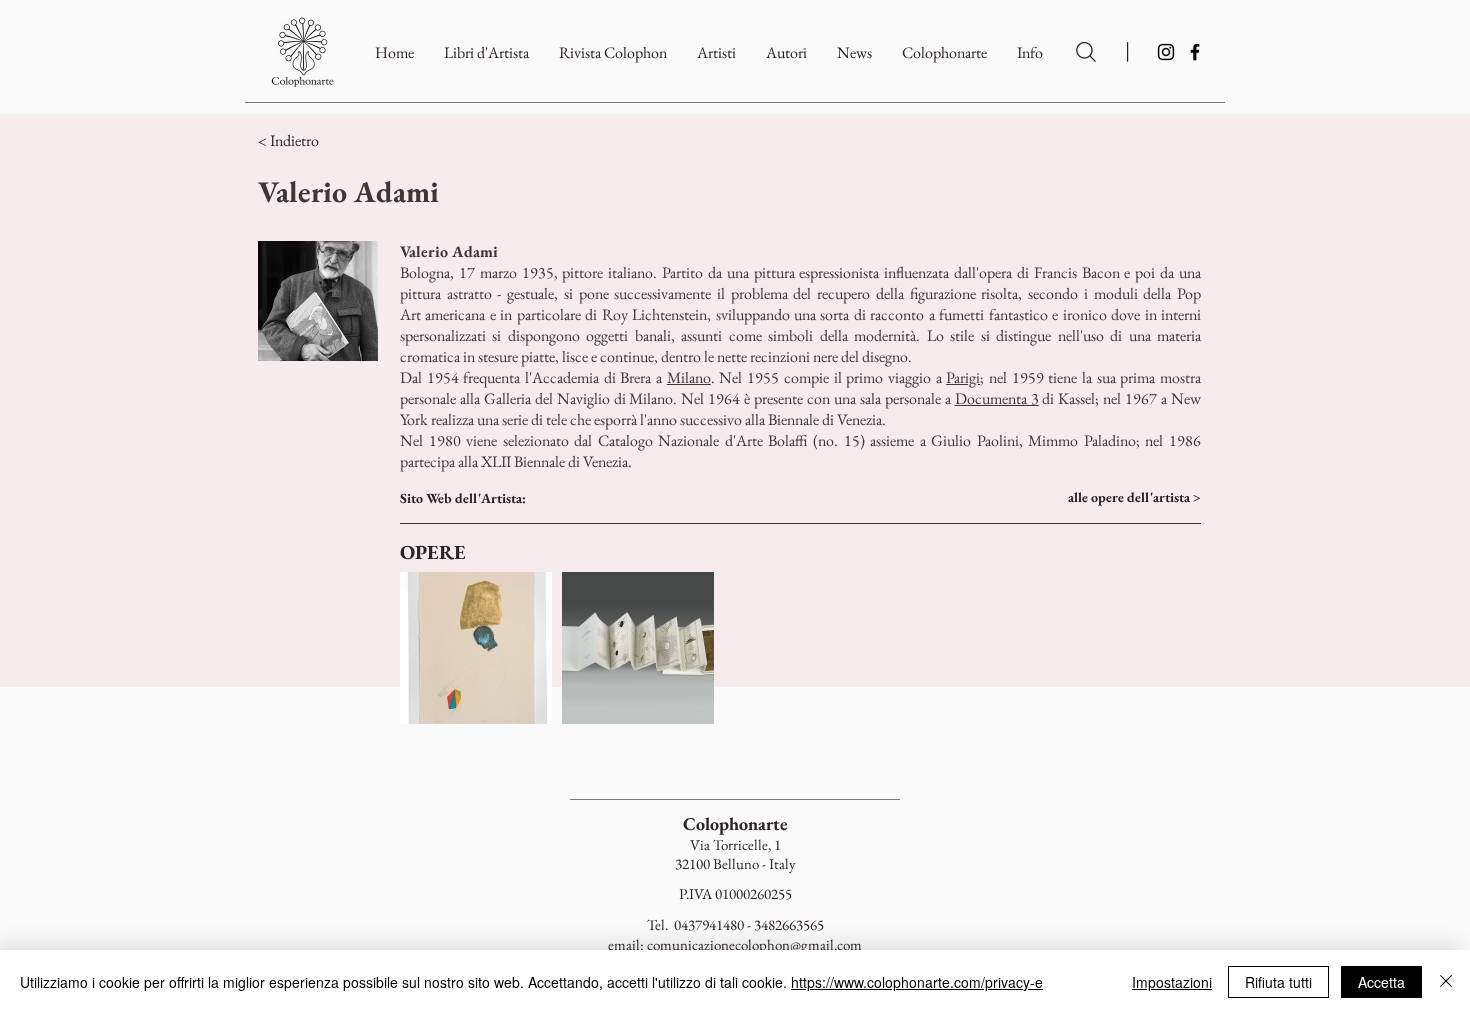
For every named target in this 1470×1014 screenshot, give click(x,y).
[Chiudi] (1446, 982)
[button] (944, 52)
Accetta (1381, 982)
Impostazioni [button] (1172, 982)
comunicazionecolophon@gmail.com (754, 944)
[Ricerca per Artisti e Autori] (1086, 52)
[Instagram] (1166, 52)
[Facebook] (1195, 52)
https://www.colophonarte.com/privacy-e (917, 982)
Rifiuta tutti (1278, 982)
